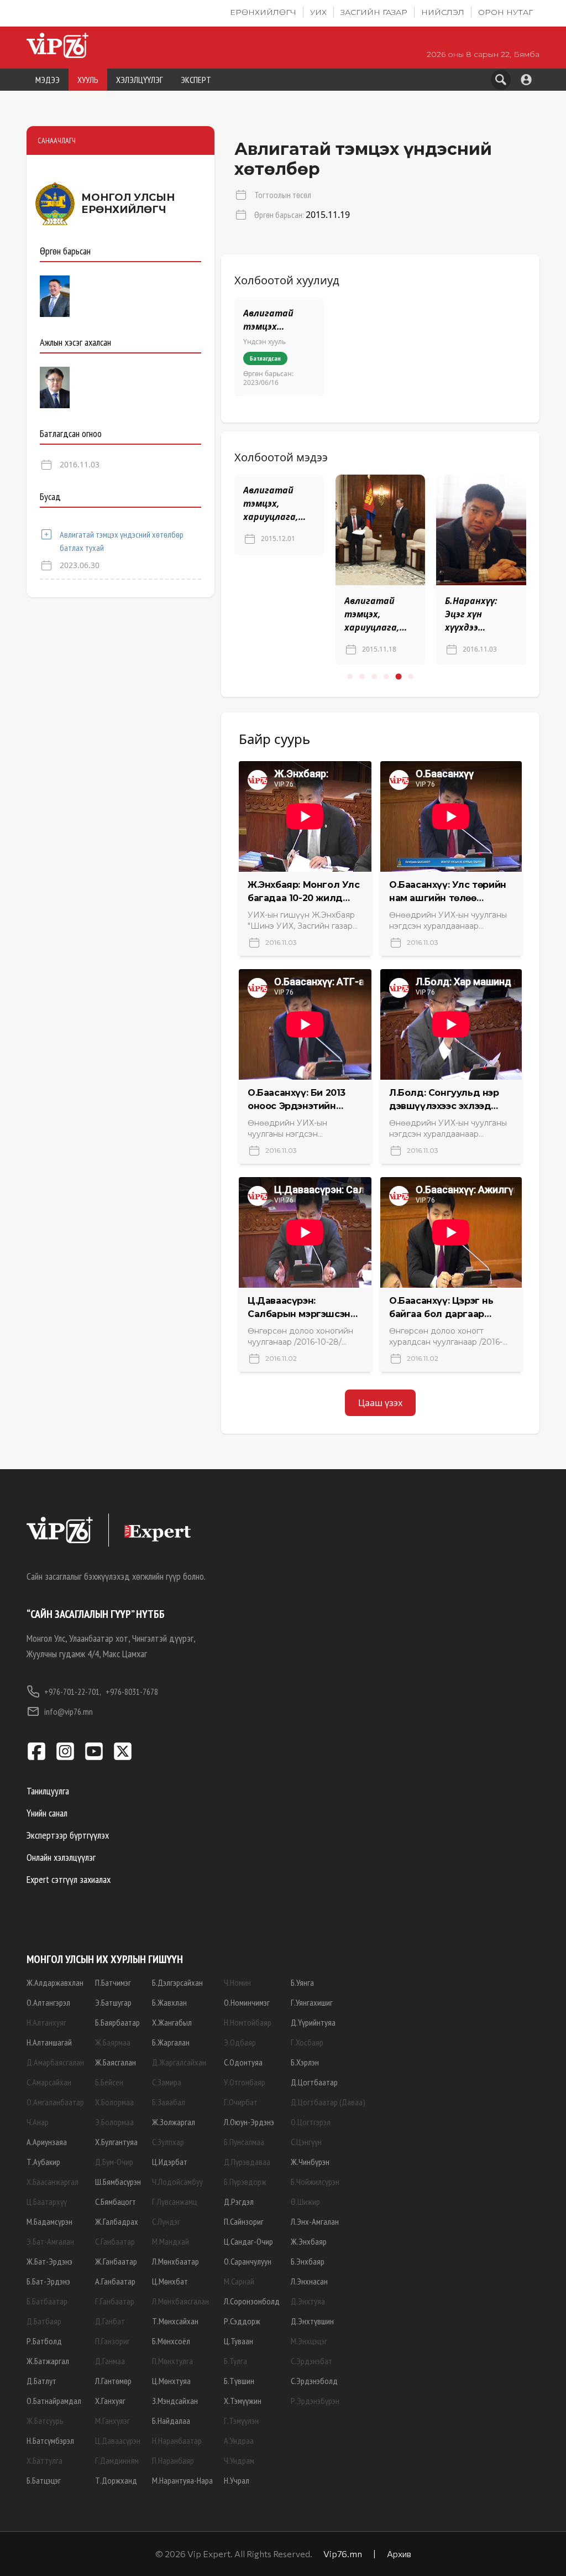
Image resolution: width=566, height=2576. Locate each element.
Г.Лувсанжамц (174, 2202)
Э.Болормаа (114, 2122)
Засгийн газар (374, 12)
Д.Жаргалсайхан (179, 2062)
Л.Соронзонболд (252, 2301)
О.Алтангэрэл (48, 2002)
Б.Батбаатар (47, 2301)
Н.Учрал (237, 2480)
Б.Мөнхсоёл (171, 2341)
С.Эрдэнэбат (311, 2361)
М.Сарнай (239, 2281)
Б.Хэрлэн (305, 2062)
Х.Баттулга (44, 2460)
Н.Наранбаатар (177, 2440)
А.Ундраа (239, 2440)
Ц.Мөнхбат (170, 2281)
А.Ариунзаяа (47, 2142)
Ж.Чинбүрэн (310, 2162)
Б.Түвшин (239, 2381)
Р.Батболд (44, 2341)
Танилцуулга (48, 1791)
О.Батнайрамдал (54, 2401)
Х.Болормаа (114, 2102)
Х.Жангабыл (172, 2022)
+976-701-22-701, (73, 1692)
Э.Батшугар (113, 2002)
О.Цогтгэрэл (311, 2122)
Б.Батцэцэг (44, 2480)
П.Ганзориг (112, 2341)
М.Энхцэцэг (309, 2341)
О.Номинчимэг (247, 2002)
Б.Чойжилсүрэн (315, 2182)
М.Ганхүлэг (112, 2421)
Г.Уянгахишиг (312, 2002)
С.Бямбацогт (116, 2202)
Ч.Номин (237, 1982)
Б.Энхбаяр (308, 2261)
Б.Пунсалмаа (244, 2142)
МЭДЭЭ (48, 80)
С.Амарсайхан (49, 2082)
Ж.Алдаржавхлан (55, 1982)
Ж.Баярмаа (113, 2042)
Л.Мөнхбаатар (175, 2261)
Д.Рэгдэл (239, 2202)
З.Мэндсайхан (175, 2401)
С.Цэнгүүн (306, 2142)
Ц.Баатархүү (47, 2202)
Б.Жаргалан (171, 2042)
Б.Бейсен (109, 2082)
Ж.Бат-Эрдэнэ (49, 2261)
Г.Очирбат (241, 2102)
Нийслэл (443, 12)
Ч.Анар (38, 2122)
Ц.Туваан (239, 2341)
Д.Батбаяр (44, 2321)
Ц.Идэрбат (170, 2162)
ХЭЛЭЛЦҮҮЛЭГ (140, 80)
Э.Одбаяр (240, 2042)
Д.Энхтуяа (308, 2301)
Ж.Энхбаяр (309, 2241)
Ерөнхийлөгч (263, 12)
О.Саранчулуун (248, 2261)
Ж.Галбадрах (117, 2221)
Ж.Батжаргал (48, 2361)
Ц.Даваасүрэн (118, 2440)
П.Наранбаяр (173, 2460)
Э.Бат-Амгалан (50, 2241)
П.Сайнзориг (244, 2221)
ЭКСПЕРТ (196, 80)
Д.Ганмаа (110, 2361)
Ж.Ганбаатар (116, 2261)
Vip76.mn (343, 2554)
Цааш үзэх (380, 1403)
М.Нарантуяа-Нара (182, 2480)
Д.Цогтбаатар (314, 2082)
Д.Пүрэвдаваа (247, 2162)
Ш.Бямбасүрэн (118, 2182)
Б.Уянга (302, 1982)
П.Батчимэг (113, 1982)
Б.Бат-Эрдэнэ (48, 2281)
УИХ (318, 12)
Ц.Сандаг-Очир (248, 2241)
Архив (399, 2554)
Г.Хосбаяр (307, 2042)
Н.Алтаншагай (49, 2042)
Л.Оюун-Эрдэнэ (249, 2122)
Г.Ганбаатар (115, 2301)
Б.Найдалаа (171, 2421)
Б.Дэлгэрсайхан (177, 1982)
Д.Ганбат (110, 2321)
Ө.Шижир (305, 2202)
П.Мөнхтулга (172, 2361)
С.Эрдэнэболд (314, 2381)
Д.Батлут (41, 2381)
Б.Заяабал (169, 2102)
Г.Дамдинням (117, 2460)
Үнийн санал (47, 1813)
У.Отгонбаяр (245, 2082)
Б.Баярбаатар (117, 2022)
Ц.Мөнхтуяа (171, 2381)
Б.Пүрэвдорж (245, 2182)
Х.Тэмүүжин (243, 2401)
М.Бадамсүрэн (49, 2221)
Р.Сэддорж (242, 2321)
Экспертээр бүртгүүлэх (68, 1835)
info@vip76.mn (69, 1711)
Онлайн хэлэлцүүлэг (61, 1857)
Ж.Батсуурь (45, 2421)
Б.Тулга (235, 2361)
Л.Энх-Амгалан (315, 2221)
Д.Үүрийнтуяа (313, 2022)
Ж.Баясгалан (116, 2062)
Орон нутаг (505, 12)
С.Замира (167, 2082)
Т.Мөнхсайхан (175, 2321)
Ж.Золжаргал (174, 2122)
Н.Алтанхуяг (46, 2022)
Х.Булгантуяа (116, 2142)
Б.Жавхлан (169, 2002)
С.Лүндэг (166, 2221)
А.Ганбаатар (115, 2281)
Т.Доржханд (116, 2480)
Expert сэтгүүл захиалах (69, 1879)
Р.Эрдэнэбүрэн (315, 2401)
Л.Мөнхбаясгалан (180, 2301)
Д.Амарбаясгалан (55, 2062)
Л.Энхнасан (309, 2281)
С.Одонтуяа (243, 2062)
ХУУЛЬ (88, 80)
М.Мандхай (171, 2241)
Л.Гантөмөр (113, 2381)
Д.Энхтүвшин (312, 2321)
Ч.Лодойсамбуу (177, 2182)
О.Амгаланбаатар (55, 2102)
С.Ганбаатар (115, 2241)
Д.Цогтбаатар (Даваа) (328, 2102)
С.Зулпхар (168, 2142)
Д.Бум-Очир (114, 2162)
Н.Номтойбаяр (248, 2022)
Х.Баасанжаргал (53, 2182)
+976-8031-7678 (132, 1692)
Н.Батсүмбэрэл (50, 2440)
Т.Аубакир (43, 2162)
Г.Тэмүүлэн (241, 2421)
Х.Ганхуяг (110, 2401)
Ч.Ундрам (239, 2460)
